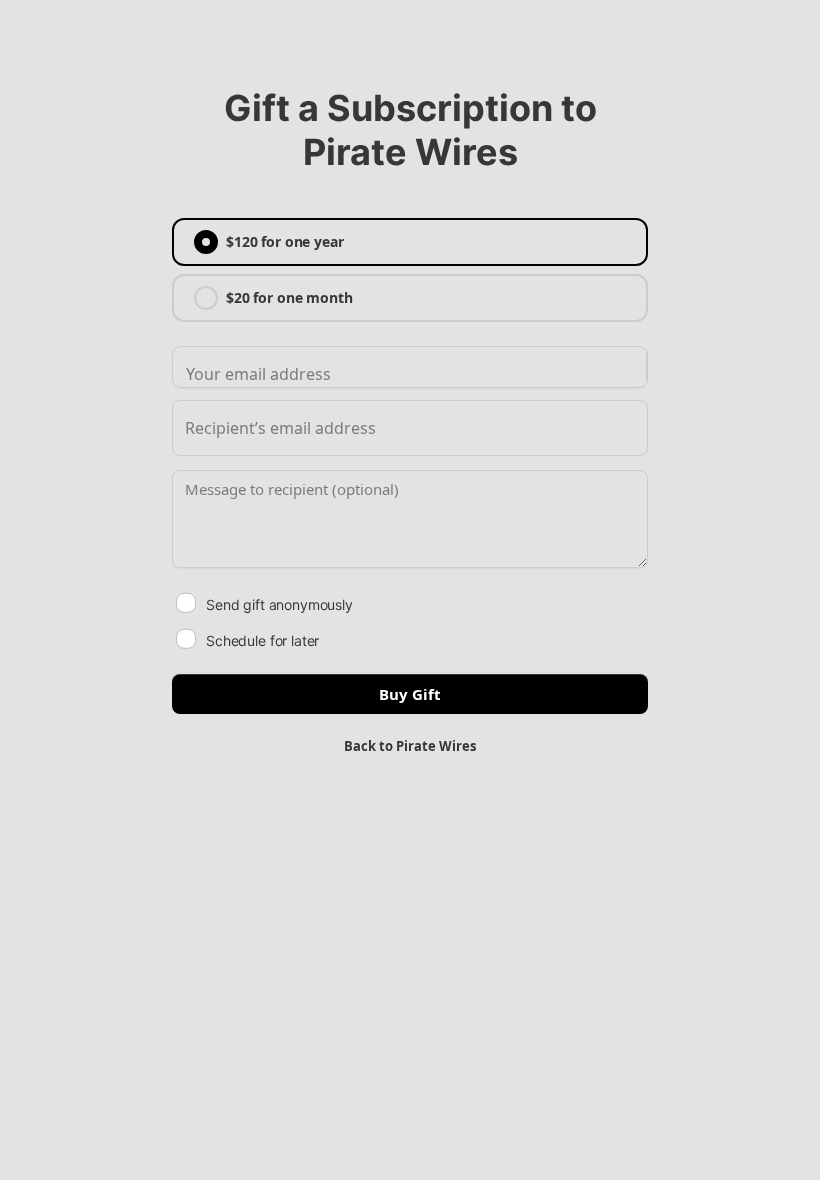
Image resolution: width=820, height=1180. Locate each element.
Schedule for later (262, 640)
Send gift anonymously (279, 604)
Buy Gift (410, 694)
